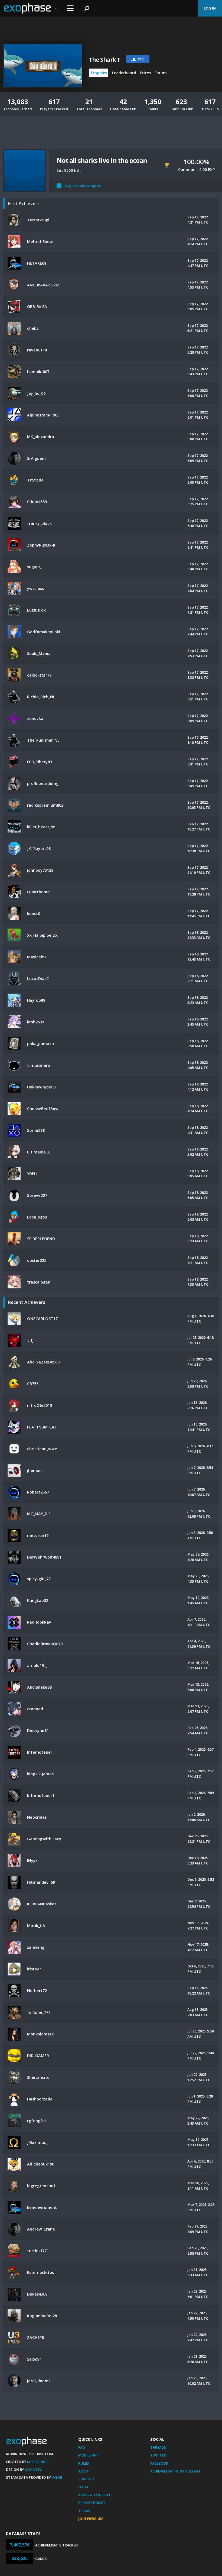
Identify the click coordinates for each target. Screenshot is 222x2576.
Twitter (158, 2455)
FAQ (82, 2447)
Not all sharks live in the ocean (102, 160)
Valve (57, 2477)
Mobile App (88, 2455)
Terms (84, 2511)
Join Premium (91, 2519)
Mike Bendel (38, 2462)
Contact (87, 2479)
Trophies (99, 73)
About (84, 2471)
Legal (84, 2487)
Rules (84, 2463)
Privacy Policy (92, 2503)
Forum (161, 73)
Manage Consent (94, 2495)
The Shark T (104, 60)
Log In (210, 8)
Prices (145, 73)
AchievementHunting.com (175, 2471)
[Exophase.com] (31, 8)
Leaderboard (124, 73)
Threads (158, 2447)
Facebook (159, 2463)
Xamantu (34, 2470)
